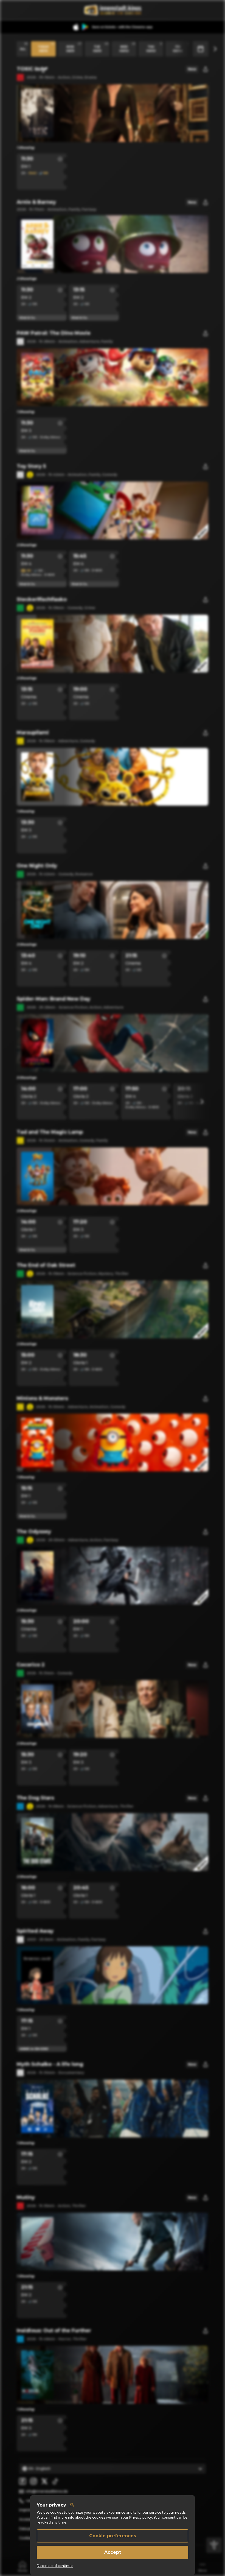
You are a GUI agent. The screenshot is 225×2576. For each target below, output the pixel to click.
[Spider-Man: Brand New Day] (113, 1043)
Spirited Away (35, 1931)
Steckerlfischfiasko (42, 599)
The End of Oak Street (46, 1265)
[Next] (215, 49)
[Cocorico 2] (113, 1709)
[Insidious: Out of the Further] (113, 2375)
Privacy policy (141, 2517)
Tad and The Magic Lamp (50, 1132)
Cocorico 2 (31, 1665)
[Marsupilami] (113, 777)
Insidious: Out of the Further (54, 2331)
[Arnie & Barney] (113, 244)
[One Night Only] (113, 910)
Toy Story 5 (31, 466)
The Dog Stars (35, 1798)
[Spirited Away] (113, 1975)
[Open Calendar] (201, 49)
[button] (60, 159)
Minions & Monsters (42, 1398)
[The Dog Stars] (113, 1842)
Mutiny (26, 2197)
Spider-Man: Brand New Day (54, 999)
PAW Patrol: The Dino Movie (54, 333)
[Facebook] (22, 2481)
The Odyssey (34, 1532)
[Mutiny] (113, 2242)
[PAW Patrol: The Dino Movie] (113, 377)
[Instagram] (33, 2481)
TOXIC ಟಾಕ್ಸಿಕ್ (32, 69)
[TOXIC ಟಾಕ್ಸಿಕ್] (113, 113)
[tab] (22, 2566)
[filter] (214, 2545)
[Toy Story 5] (113, 510)
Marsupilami (33, 733)
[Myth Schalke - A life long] (113, 2108)
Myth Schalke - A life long (50, 2064)
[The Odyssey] (113, 1576)
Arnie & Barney (36, 202)
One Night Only (37, 866)
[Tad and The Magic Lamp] (113, 1176)
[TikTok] (55, 2481)
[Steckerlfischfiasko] (113, 644)
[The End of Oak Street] (113, 1309)
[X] (44, 2481)
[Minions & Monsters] (113, 1443)
